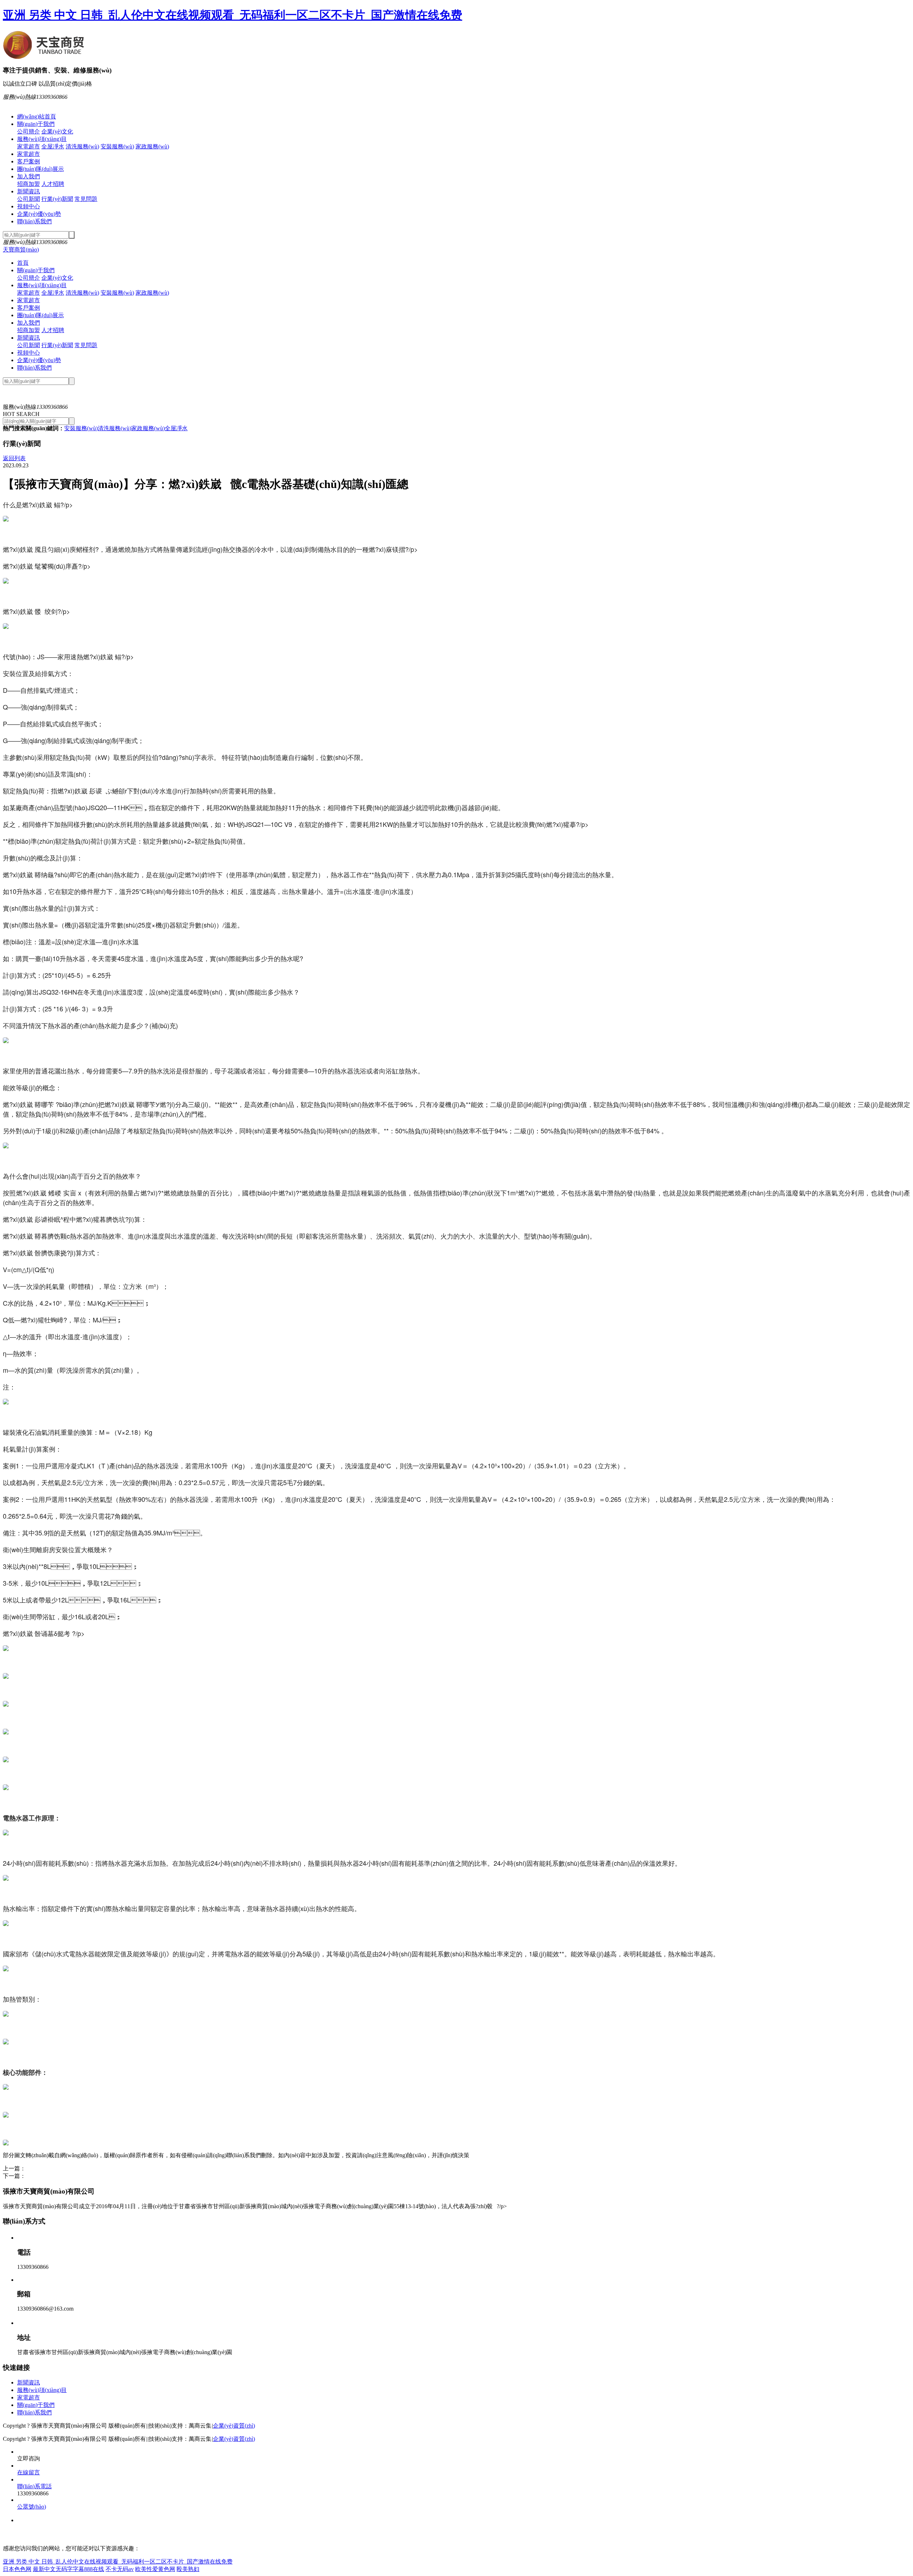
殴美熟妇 (188, 2569)
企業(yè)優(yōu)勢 (39, 214)
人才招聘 (53, 184)
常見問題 (86, 199)
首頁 (23, 263)
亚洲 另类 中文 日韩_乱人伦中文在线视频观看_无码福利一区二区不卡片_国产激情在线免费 (233, 15)
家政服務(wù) (152, 146)
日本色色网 (17, 2569)
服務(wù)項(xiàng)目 (42, 139)
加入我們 (29, 176)
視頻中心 (29, 206)
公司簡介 (29, 131)
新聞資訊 (29, 191)
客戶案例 (29, 161)
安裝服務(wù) (117, 146)
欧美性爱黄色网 (155, 2569)
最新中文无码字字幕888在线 (68, 2569)
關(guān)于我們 (36, 124)
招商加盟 (29, 184)
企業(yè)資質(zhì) (234, 2426)
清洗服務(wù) (82, 146)
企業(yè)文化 (57, 131)
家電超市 (29, 146)
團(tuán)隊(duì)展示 (40, 169)
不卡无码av (120, 2569)
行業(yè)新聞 (57, 199)
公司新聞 (29, 199)
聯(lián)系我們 (34, 221)
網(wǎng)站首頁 (37, 116)
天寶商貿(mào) (21, 250)
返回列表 (14, 458)
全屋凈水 (53, 146)
